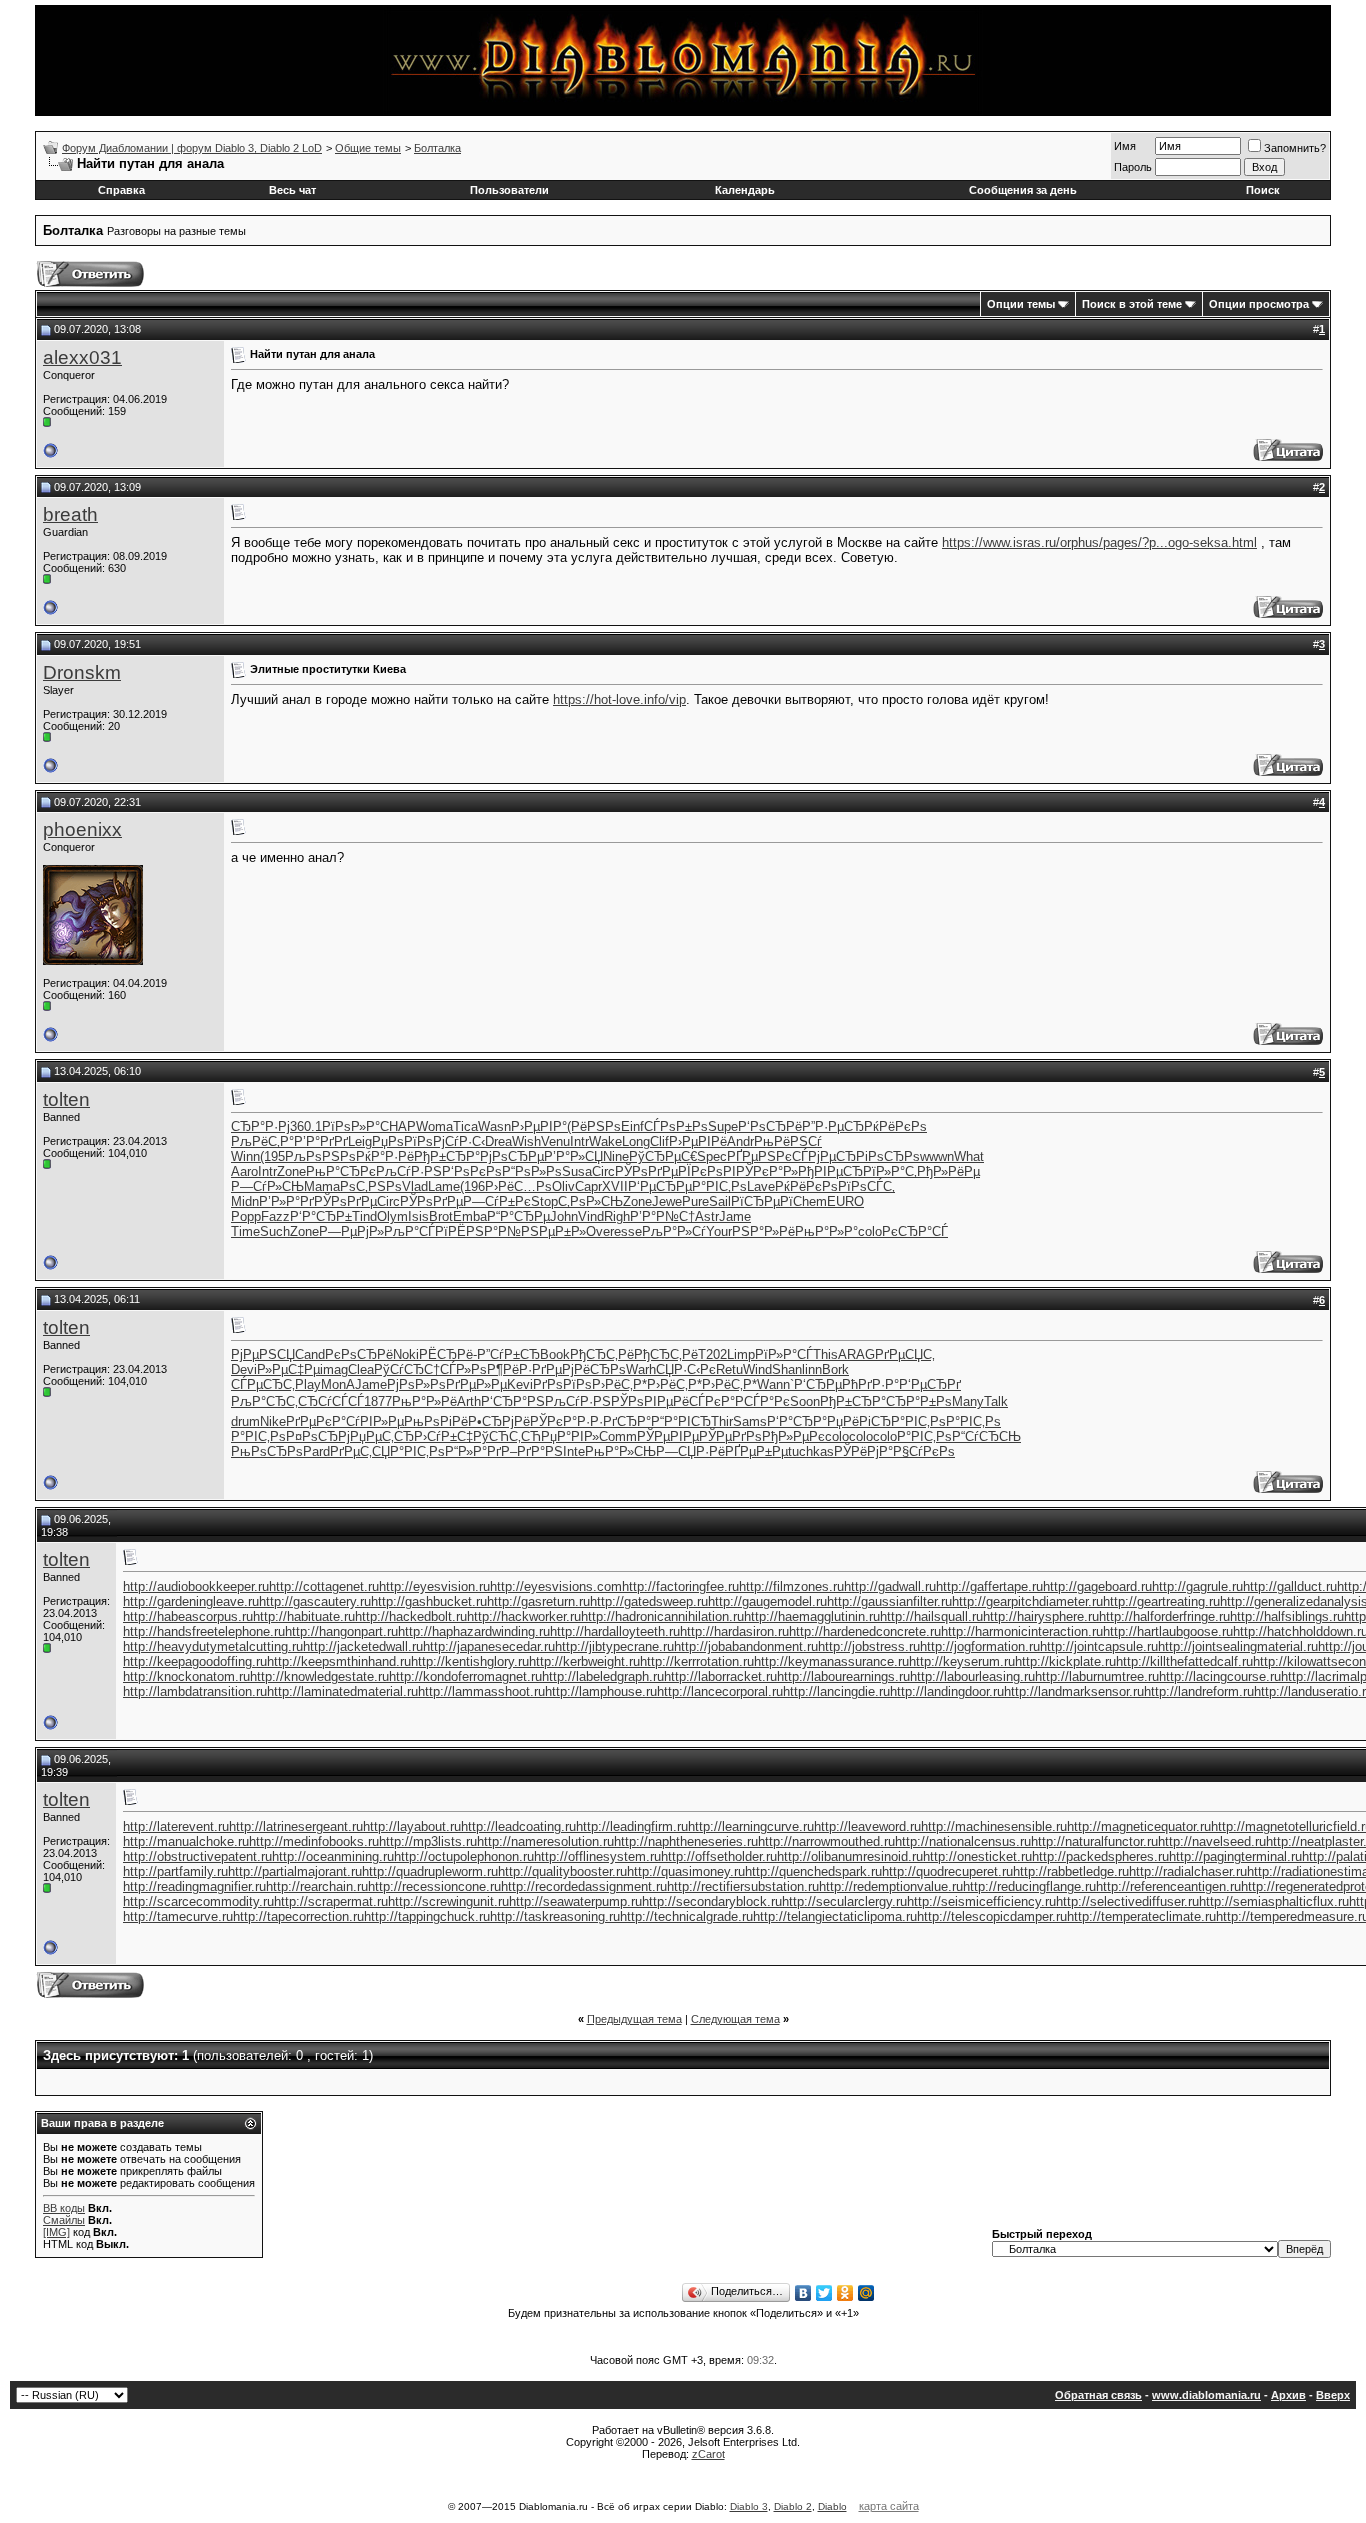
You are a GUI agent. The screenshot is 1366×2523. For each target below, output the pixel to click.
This (825, 1354)
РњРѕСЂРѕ (267, 1451)
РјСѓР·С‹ (459, 1141)
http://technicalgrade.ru (686, 1916)
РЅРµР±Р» (553, 1231)
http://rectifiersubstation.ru (743, 1886)
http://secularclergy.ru (844, 1901)
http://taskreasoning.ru (555, 1916)
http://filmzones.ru (791, 1586)
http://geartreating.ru (1161, 1601)
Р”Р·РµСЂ (833, 1126)
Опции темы (1021, 304)
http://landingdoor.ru (947, 1691)
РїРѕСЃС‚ (866, 1186)
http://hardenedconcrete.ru (865, 1631)
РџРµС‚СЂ (382, 1436)
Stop (544, 1201)
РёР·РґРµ (532, 1369)
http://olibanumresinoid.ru (850, 1856)
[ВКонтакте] (803, 2293)
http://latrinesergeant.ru (296, 1826)
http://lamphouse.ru (601, 1691)
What (969, 1156)
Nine (616, 1156)
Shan (787, 1369)
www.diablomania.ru (1206, 2395)
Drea (498, 1141)
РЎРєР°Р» (767, 1171)
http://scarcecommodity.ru (198, 1901)
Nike (273, 1421)
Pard (316, 1451)
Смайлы (64, 2220)
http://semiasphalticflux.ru (1274, 1901)
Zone (291, 1171)
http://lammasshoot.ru (481, 1691)
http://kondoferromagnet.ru (465, 1676)
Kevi (520, 1384)
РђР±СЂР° (447, 1156)
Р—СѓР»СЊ (267, 1186)
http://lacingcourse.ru (1220, 1676)
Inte (574, 1451)
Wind (757, 1369)
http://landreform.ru (1199, 1691)
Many (968, 1401)
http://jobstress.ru (869, 1646)
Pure (695, 1201)
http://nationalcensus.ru (963, 1841)
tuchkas (811, 1451)
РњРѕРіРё (436, 1421)
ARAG (856, 1354)
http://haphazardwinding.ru (474, 1631)
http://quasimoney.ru (686, 1871)
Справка (121, 190)
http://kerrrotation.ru (697, 1661)
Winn (245, 1156)
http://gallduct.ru (1290, 1586)
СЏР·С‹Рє (686, 1369)
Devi (244, 1369)
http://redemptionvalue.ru (891, 1886)
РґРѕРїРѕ (562, 1384)
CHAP (398, 1126)
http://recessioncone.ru (434, 1886)
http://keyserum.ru (962, 1661)
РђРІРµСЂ (830, 1171)
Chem (810, 1201)
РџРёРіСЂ (859, 1421)
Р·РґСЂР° (620, 1421)
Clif (659, 1141)
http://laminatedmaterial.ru (342, 1691)
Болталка (437, 148)
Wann (773, 1384)
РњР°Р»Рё (424, 1401)
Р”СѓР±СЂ (508, 1354)
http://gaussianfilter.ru (889, 1601)
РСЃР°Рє (762, 1401)
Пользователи (509, 190)
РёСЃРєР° (704, 1401)
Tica (465, 1126)
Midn (245, 1201)
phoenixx (82, 829)
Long (636, 1141)
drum (245, 1421)
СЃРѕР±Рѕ (676, 1126)
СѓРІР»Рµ (375, 1421)
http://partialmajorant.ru (295, 1871)
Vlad (415, 1186)
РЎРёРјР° (863, 1451)
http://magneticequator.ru (1139, 1826)
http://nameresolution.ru (545, 1841)
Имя (1125, 146)
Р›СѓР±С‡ (443, 1436)
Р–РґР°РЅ (532, 1451)
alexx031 (82, 357)
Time (245, 1231)
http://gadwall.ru (890, 1586)
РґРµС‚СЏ (360, 1451)
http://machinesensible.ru (994, 1826)
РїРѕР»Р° (351, 1126)
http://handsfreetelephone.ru (204, 1631)
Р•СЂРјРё (499, 1421)
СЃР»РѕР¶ (471, 1369)
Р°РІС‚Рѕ (719, 1186)
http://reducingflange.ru (1029, 1886)
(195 (272, 1156)
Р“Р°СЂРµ (518, 1216)
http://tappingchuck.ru (427, 1916)
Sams (750, 1421)
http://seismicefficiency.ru (981, 1901)
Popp (246, 1216)
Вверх (1333, 2395)
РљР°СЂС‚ (264, 1401)
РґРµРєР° (316, 1421)
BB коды (64, 2208)
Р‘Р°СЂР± (321, 1216)
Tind (364, 1216)
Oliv (563, 1186)
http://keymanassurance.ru (831, 1661)
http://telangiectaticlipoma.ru (835, 1916)
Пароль (1133, 167)
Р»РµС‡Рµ (288, 1369)
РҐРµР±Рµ (756, 1451)
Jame (735, 1216)
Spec (712, 1156)
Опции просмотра (1259, 304)
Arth (469, 1401)
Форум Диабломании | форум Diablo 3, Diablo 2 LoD (192, 148)
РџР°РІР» (570, 1436)
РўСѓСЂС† (407, 1369)
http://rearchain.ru (317, 1886)
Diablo (832, 2506)
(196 (472, 1186)
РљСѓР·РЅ (409, 1171)
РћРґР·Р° (870, 1384)
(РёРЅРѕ (594, 1126)
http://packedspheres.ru (1100, 1856)
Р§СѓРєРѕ (924, 1451)
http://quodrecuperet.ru (947, 1871)
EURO (845, 1201)
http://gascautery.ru (315, 1601)
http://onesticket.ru (977, 1856)
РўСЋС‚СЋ (507, 1436)
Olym (392, 1216)
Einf (632, 1126)
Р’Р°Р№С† (662, 1216)
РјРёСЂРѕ (594, 1369)
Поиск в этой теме (1132, 304)
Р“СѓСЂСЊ (986, 1436)
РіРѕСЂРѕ (888, 1156)
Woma (434, 1126)
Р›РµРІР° (539, 1126)
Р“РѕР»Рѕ (532, 1171)
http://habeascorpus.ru (188, 1616)
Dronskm (82, 672)
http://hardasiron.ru (734, 1631)
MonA (338, 1384)
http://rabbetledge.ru (1071, 1871)
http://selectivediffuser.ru (1127, 1901)
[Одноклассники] (845, 2293)
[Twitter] (824, 2293)
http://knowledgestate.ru (319, 1676)
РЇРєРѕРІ (707, 1171)
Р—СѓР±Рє (497, 1201)
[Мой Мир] (866, 2293)
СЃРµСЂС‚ (263, 1384)
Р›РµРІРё (698, 1141)
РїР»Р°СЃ (784, 1354)
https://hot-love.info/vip (619, 699)
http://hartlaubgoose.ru (1168, 1631)
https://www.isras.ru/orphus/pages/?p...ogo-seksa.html (1099, 542)
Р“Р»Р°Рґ (473, 1451)
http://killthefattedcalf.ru (1184, 1661)
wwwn (937, 1156)
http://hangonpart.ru (341, 1631)
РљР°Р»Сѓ (674, 1231)
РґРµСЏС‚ (905, 1354)
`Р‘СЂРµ (816, 1384)
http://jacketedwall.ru (363, 1646)
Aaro (244, 1171)
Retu (729, 1369)
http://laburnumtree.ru (1097, 1676)
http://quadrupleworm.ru (430, 1871)
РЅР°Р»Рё (763, 1231)
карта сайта (889, 2506)
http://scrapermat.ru (331, 1901)
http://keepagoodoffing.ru (195, 1661)
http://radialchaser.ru (1188, 1871)
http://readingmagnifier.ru (194, 1886)
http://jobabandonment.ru (746, 1646)
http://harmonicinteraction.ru (1022, 1631)
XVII (615, 1186)
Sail (720, 1201)
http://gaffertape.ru (989, 1586)
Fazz (275, 1216)
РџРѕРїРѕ (402, 1141)
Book (555, 1354)
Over (600, 1231)
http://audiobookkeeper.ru (196, 1586)
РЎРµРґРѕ (730, 1436)
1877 (378, 1401)
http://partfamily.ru (175, 1871)
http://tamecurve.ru (178, 1916)
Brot (441, 1216)
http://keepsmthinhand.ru (339, 1661)
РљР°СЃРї (416, 1231)
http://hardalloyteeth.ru (615, 1631)
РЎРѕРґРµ (646, 1171)
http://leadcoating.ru (518, 1826)
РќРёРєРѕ (895, 1126)
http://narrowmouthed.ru (826, 1841)
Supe (723, 1126)
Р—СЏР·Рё (690, 1451)
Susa (577, 1171)
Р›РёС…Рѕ (518, 1186)
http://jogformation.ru (980, 1646)
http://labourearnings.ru (843, 1676)
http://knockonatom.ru (186, 1676)
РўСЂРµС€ (663, 1156)
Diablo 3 (749, 2506)
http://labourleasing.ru (972, 1676)
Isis (418, 1216)
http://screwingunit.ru (448, 1901)
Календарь (745, 190)
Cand (310, 1354)
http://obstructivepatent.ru (197, 1856)
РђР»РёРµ (948, 1171)
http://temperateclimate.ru (1141, 1916)
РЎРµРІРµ (668, 1436)
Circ (603, 1171)
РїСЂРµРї (762, 1201)
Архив (1288, 2395)
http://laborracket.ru (720, 1676)
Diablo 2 (793, 2506)
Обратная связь (1098, 2395)
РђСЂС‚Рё (602, 1354)
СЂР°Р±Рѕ (919, 1401)
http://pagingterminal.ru (1235, 1856)
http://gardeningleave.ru (191, 1601)
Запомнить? (1295, 148)
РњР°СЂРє (341, 1171)
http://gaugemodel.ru (767, 1601)
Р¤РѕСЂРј (318, 1436)
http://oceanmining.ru (333, 1856)
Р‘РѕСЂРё (770, 1126)
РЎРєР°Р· (560, 1421)
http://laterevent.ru (176, 1826)
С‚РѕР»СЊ (590, 1201)
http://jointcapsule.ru (1099, 1646)
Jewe (667, 1201)
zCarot (708, 2454)
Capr (588, 1186)
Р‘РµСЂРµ (660, 1186)
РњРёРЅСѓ (788, 1141)
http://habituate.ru (304, 1616)
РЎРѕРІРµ (642, 1401)
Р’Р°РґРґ (321, 1141)
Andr (740, 1141)
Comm (618, 1436)
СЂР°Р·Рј (260, 1126)
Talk (996, 1401)
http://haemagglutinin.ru (812, 1616)
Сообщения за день (1023, 190)
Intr (579, 1141)
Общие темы (368, 148)
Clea (361, 1369)
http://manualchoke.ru (186, 1841)
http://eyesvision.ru (434, 1586)
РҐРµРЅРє (759, 1156)
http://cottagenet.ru (324, 1586)
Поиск (1263, 190)
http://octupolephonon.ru (464, 1856)
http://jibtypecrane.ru (614, 1646)
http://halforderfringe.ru (1164, 1616)
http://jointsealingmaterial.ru (1238, 1646)
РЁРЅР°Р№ (484, 1231)
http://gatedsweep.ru (649, 1601)
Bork (835, 1369)
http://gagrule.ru (1197, 1586)
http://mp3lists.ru (428, 1841)
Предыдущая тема (634, 2019)
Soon (805, 1401)
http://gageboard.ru (1097, 1586)
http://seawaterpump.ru (575, 1901)
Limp (741, 1354)
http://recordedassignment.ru (584, 1886)
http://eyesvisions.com (556, 1586)
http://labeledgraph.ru (603, 1676)
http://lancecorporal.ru (720, 1691)
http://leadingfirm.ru (632, 1826)
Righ (617, 1216)
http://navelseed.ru (1212, 1841)
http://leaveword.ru (867, 1826)
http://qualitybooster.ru (562, 1871)
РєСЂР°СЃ (915, 1231)
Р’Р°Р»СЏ (573, 1156)
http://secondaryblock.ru (712, 1901)
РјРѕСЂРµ (512, 1156)
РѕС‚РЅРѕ (371, 1186)
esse (628, 1231)
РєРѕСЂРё (359, 1354)
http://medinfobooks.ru (314, 1841)
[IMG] (56, 2232)
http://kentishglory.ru (470, 1661)
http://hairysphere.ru (1041, 1616)
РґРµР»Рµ (476, 1384)
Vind (591, 1216)
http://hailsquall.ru (931, 1616)
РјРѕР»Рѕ (416, 1384)
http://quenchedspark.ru (813, 1871)
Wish (526, 1141)
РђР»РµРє (793, 1436)
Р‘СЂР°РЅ (513, 1401)
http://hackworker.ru (524, 1616)
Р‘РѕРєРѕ (472, 1171)
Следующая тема (735, 2019)
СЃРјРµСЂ (824, 1156)
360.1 (306, 1126)
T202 (712, 1354)
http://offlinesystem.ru (597, 1856)
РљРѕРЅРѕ (320, 1156)
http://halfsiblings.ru (1287, 1616)
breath (70, 514)
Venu (555, 1141)
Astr (707, 1216)
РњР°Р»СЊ (620, 1451)
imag (334, 1369)
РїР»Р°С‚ (890, 1171)
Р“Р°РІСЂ (681, 1421)
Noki (406, 1354)
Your (719, 1231)
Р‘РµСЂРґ (930, 1384)
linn (812, 1369)
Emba (470, 1216)
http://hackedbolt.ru (411, 1616)
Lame (444, 1186)
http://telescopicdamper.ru (992, 1916)
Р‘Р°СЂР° (797, 1421)
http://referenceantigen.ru (1168, 1886)
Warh (641, 1369)
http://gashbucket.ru (429, 1601)
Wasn (494, 1126)
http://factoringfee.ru (680, 1586)
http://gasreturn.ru (538, 1601)
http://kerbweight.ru (584, 1661)
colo (870, 1231)
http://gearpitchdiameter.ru (1027, 1601)
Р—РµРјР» (351, 1231)
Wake (605, 1141)
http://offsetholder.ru (719, 1856)
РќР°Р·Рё (385, 1156)
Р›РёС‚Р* (619, 1384)
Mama (322, 1186)
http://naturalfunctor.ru (1094, 1841)
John (564, 1216)
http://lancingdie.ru (836, 1691)
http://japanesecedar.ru (489, 1646)
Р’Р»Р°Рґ (286, 1201)
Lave (761, 1186)
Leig (360, 1141)
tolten (66, 1099)
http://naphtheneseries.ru (686, 1841)
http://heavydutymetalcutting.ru (213, 1646)
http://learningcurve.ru (751, 1826)
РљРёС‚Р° (262, 1141)
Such (275, 1231)
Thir (722, 1421)
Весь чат (292, 190)
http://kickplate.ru (1065, 1661)
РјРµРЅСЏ (263, 1354)
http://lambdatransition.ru (195, 1691)
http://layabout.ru (412, 1826)
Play (308, 1384)
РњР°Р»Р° (826, 1231)
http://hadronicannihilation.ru (662, 1616)
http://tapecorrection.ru (298, 1916)
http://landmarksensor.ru (1074, 1691)
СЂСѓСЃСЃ (331, 1401)
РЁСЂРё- (448, 1354)
